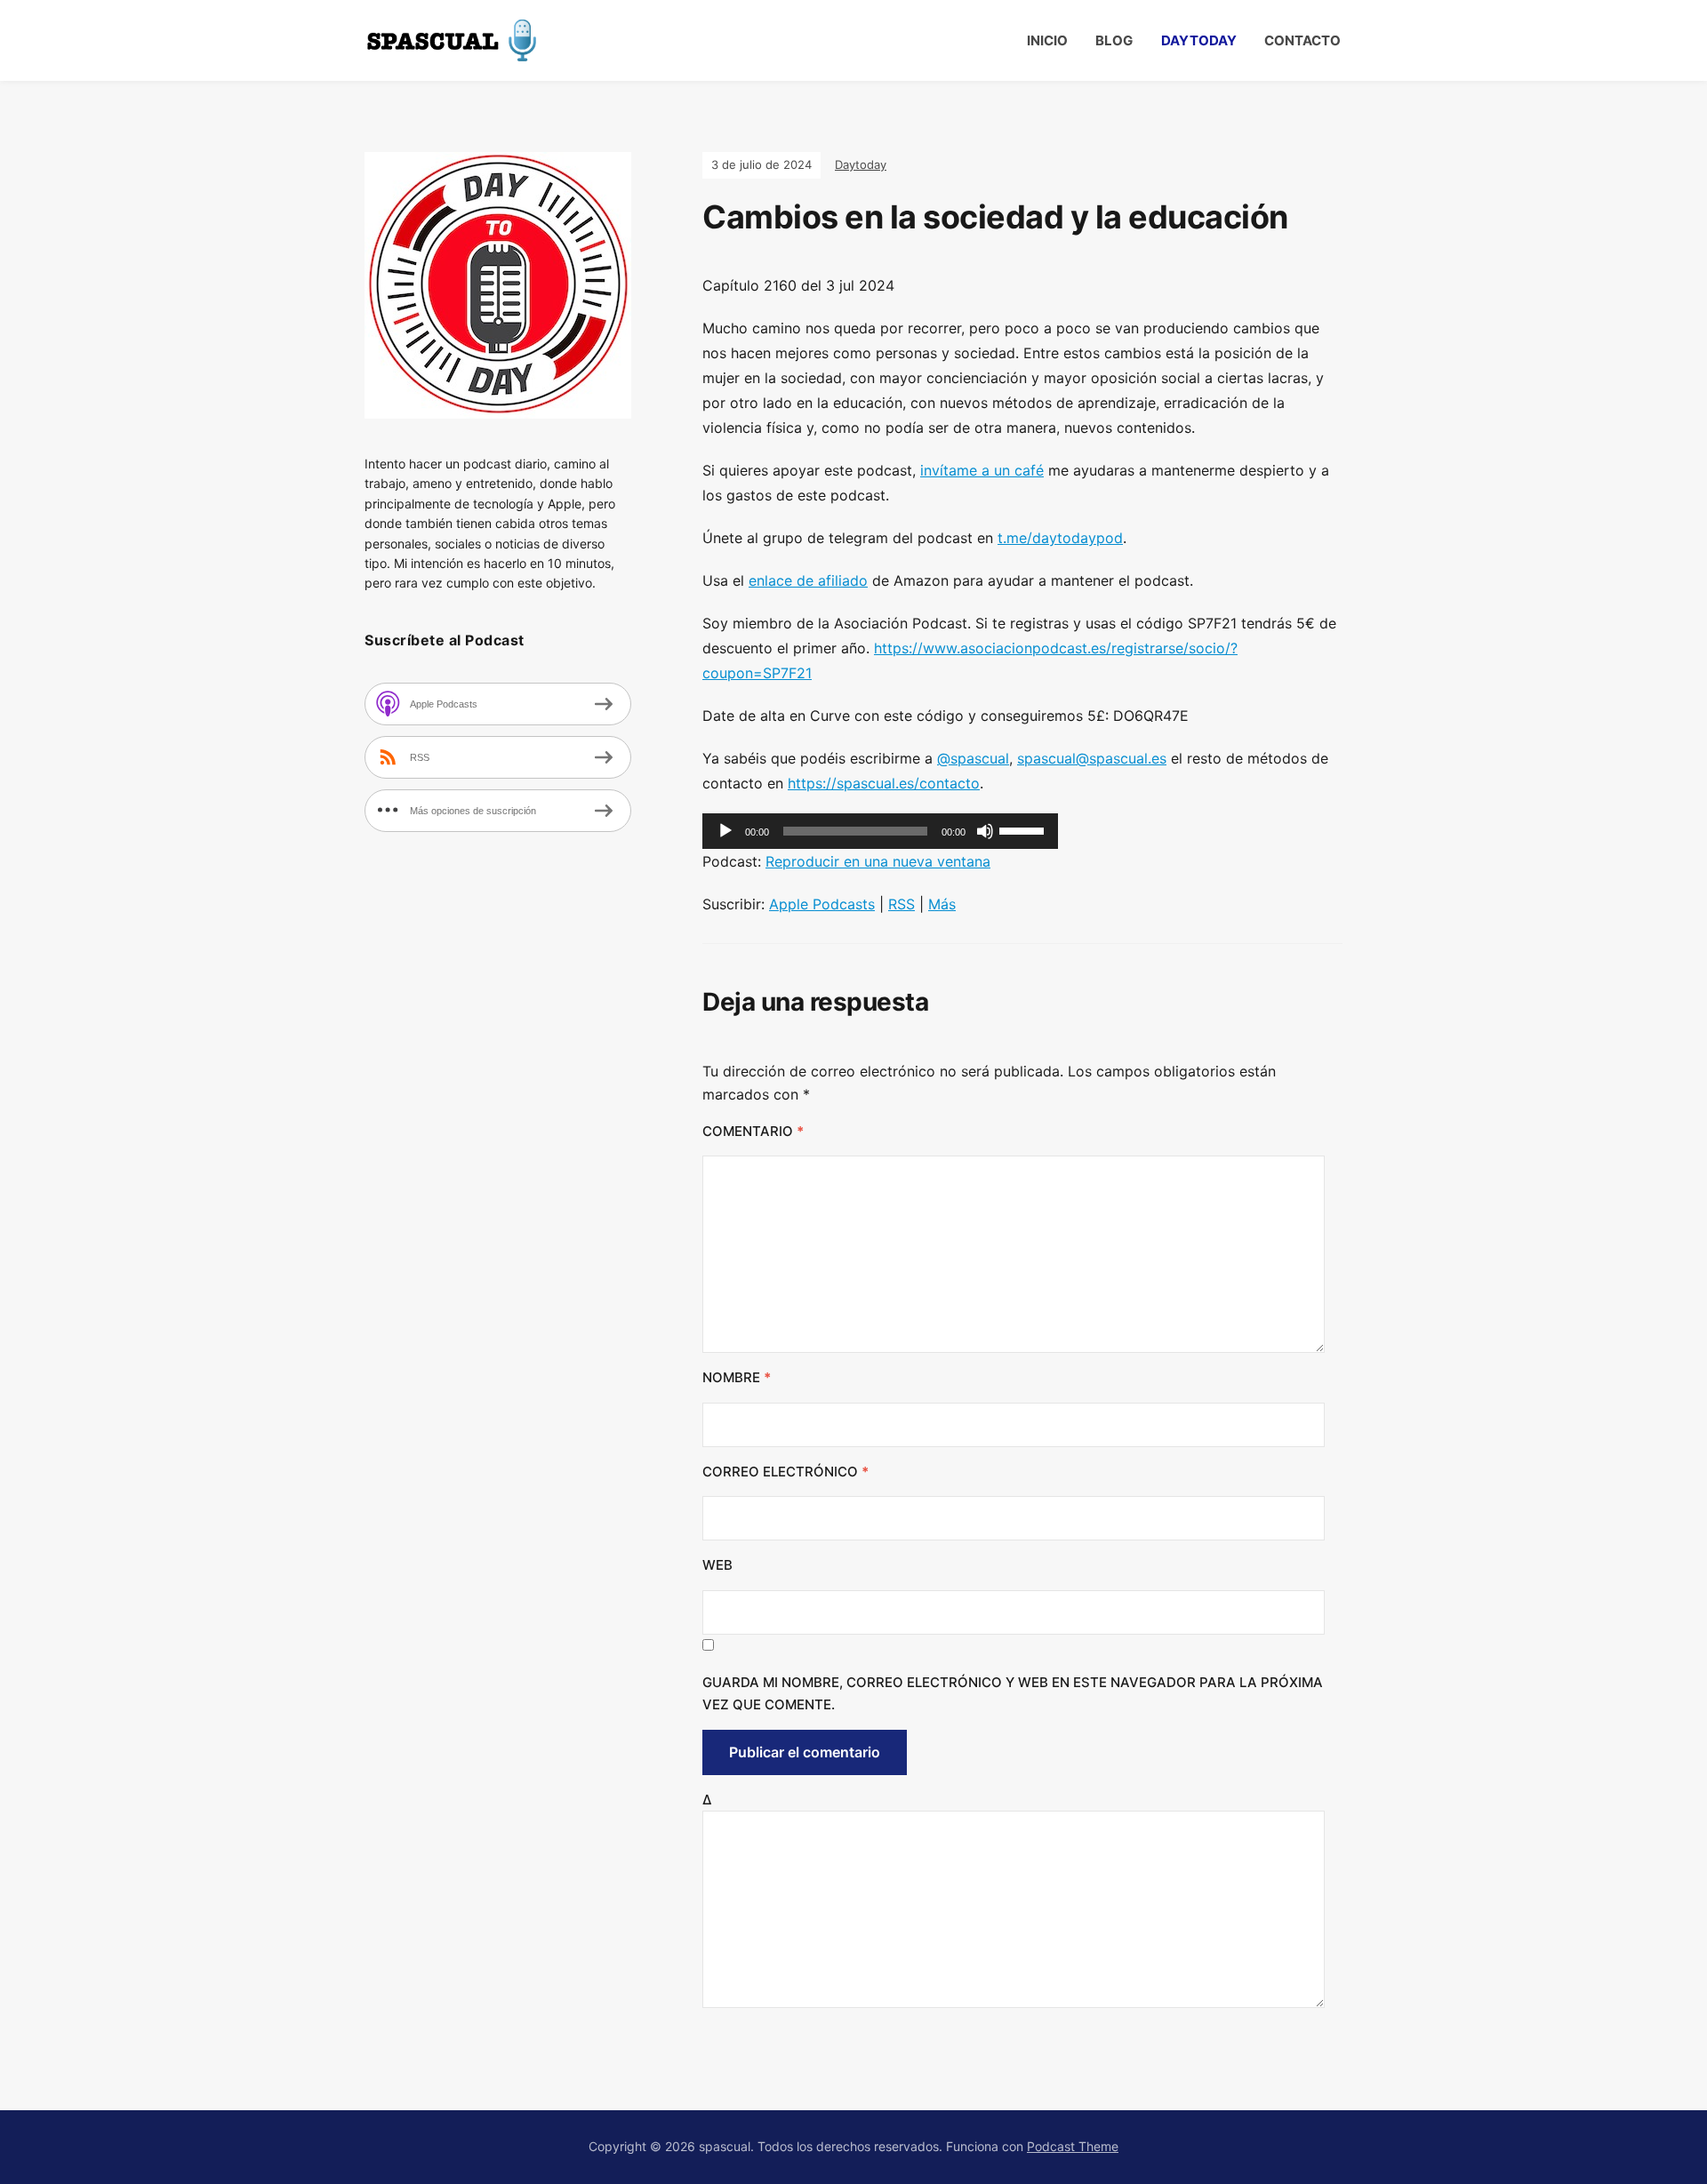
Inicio (1047, 40)
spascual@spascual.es (1092, 758)
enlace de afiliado (808, 580)
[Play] (725, 831)
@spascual (973, 758)
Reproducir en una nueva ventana (878, 861)
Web (717, 1565)
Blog (1114, 40)
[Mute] (985, 831)
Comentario (753, 1131)
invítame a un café (982, 470)
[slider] (1024, 829)
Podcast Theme (1073, 2146)
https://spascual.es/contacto (884, 783)
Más (942, 904)
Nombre (737, 1377)
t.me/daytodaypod (1060, 538)
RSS (902, 904)
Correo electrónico (785, 1472)
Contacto (1302, 40)
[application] (880, 831)
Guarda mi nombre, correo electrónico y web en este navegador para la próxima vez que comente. (1013, 1694)
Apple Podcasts (822, 904)
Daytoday (1199, 40)
